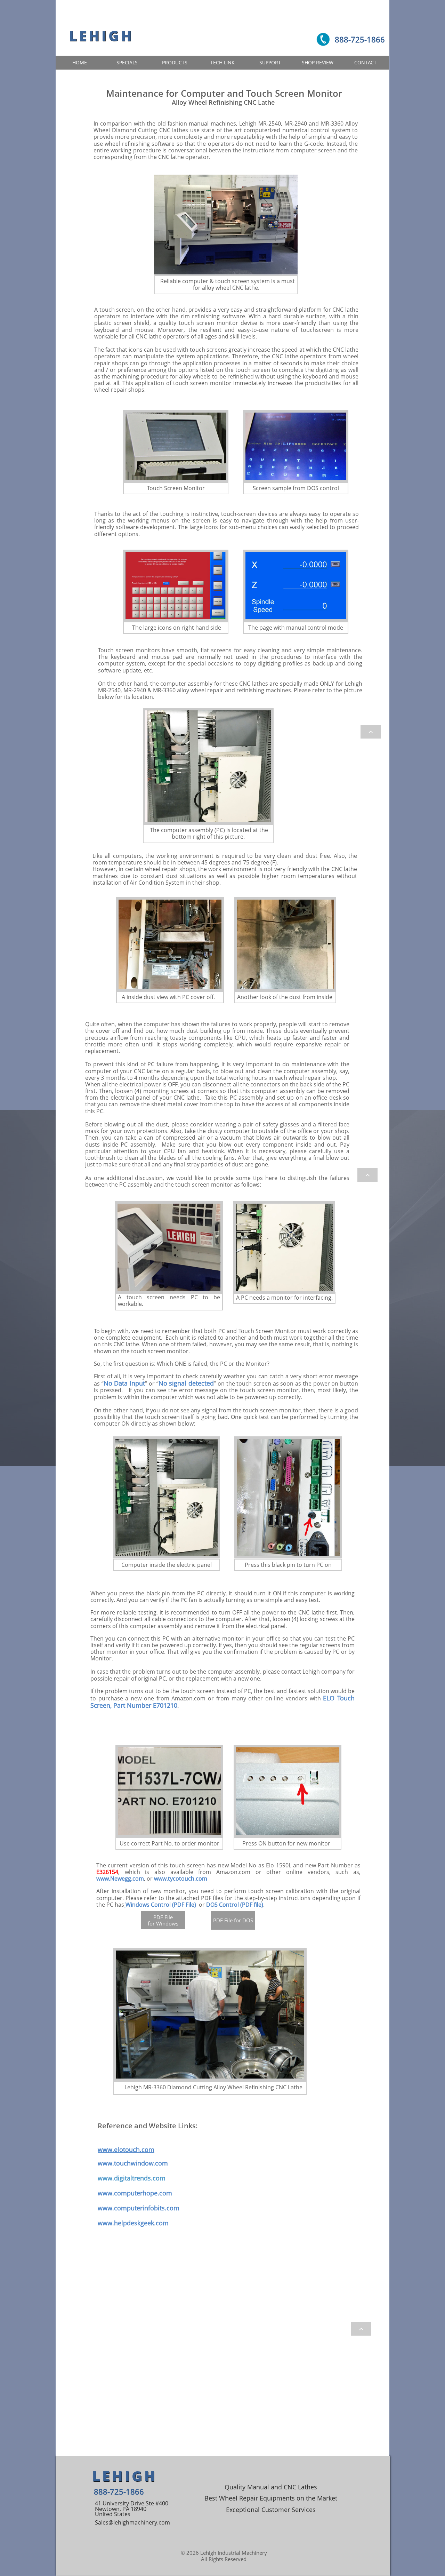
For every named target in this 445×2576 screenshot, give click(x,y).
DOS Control (222, 1905)
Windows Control (148, 1905)
